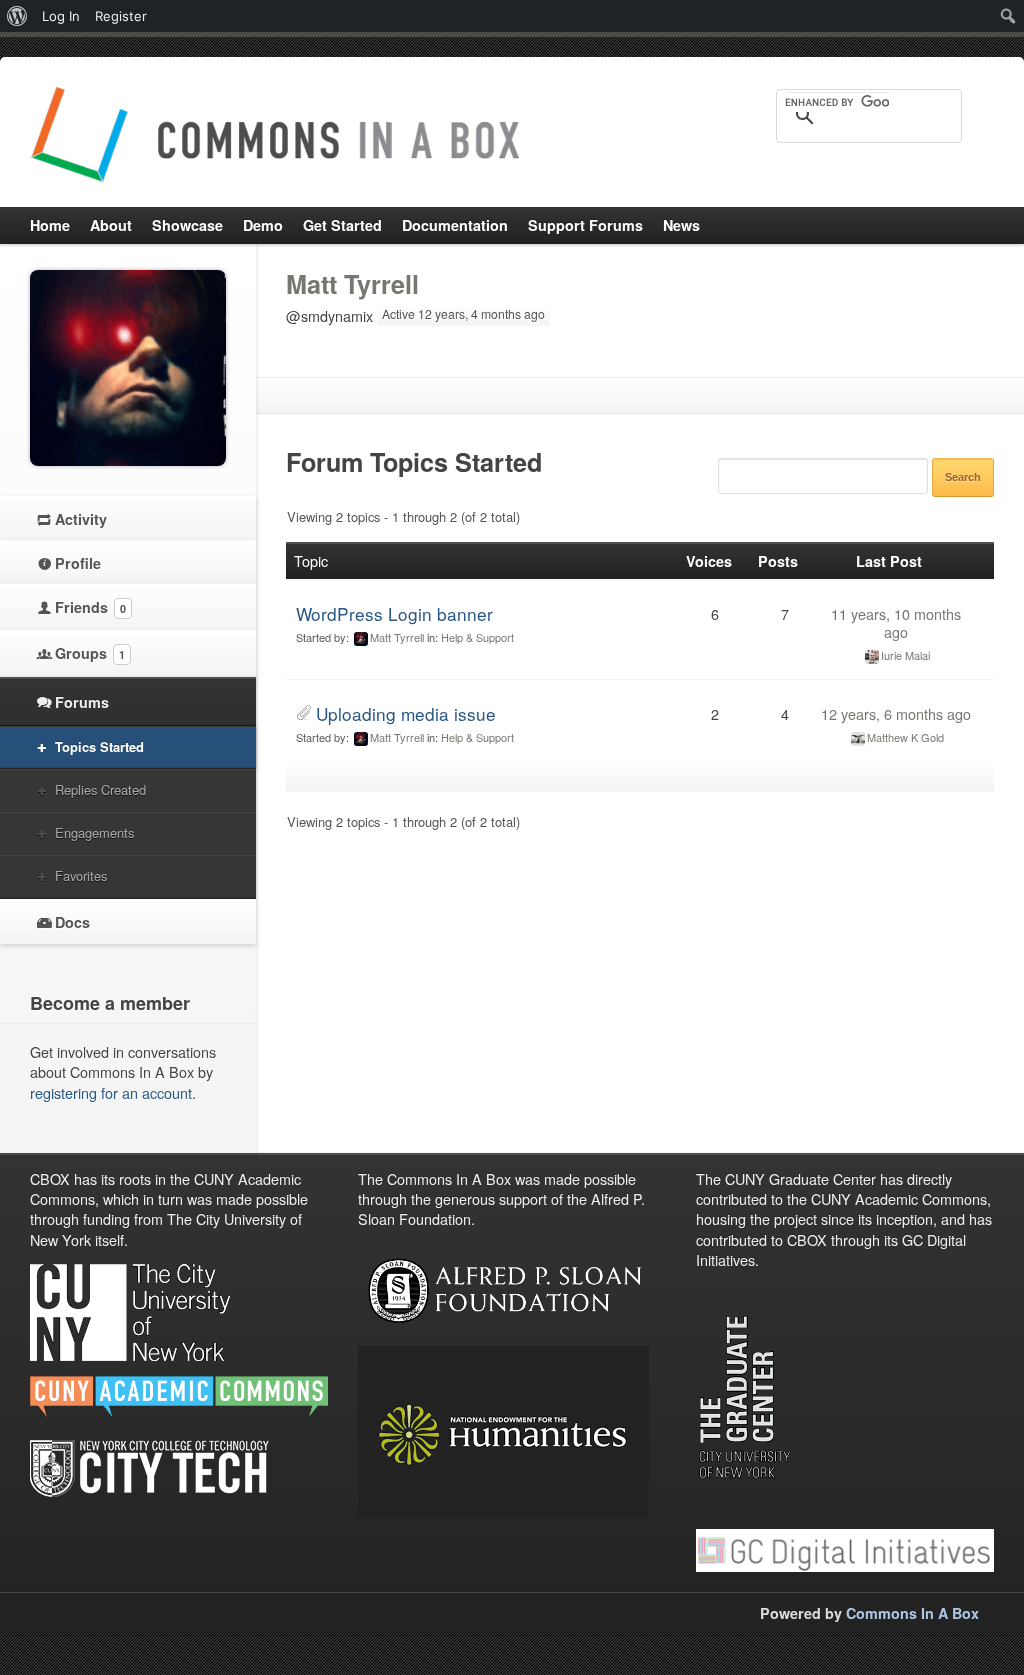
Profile (78, 563)
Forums (82, 702)
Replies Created (100, 789)
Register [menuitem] (121, 16)
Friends (90, 607)
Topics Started (99, 746)
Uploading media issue (406, 713)
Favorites (81, 875)
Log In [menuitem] (61, 16)
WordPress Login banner (394, 613)
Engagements (94, 832)
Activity (81, 519)
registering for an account (111, 1092)
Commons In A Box (912, 1613)
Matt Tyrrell (352, 284)
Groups (90, 653)
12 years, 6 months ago (896, 713)
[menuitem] (17, 16)
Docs (72, 922)
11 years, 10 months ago (896, 622)
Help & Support (477, 637)
